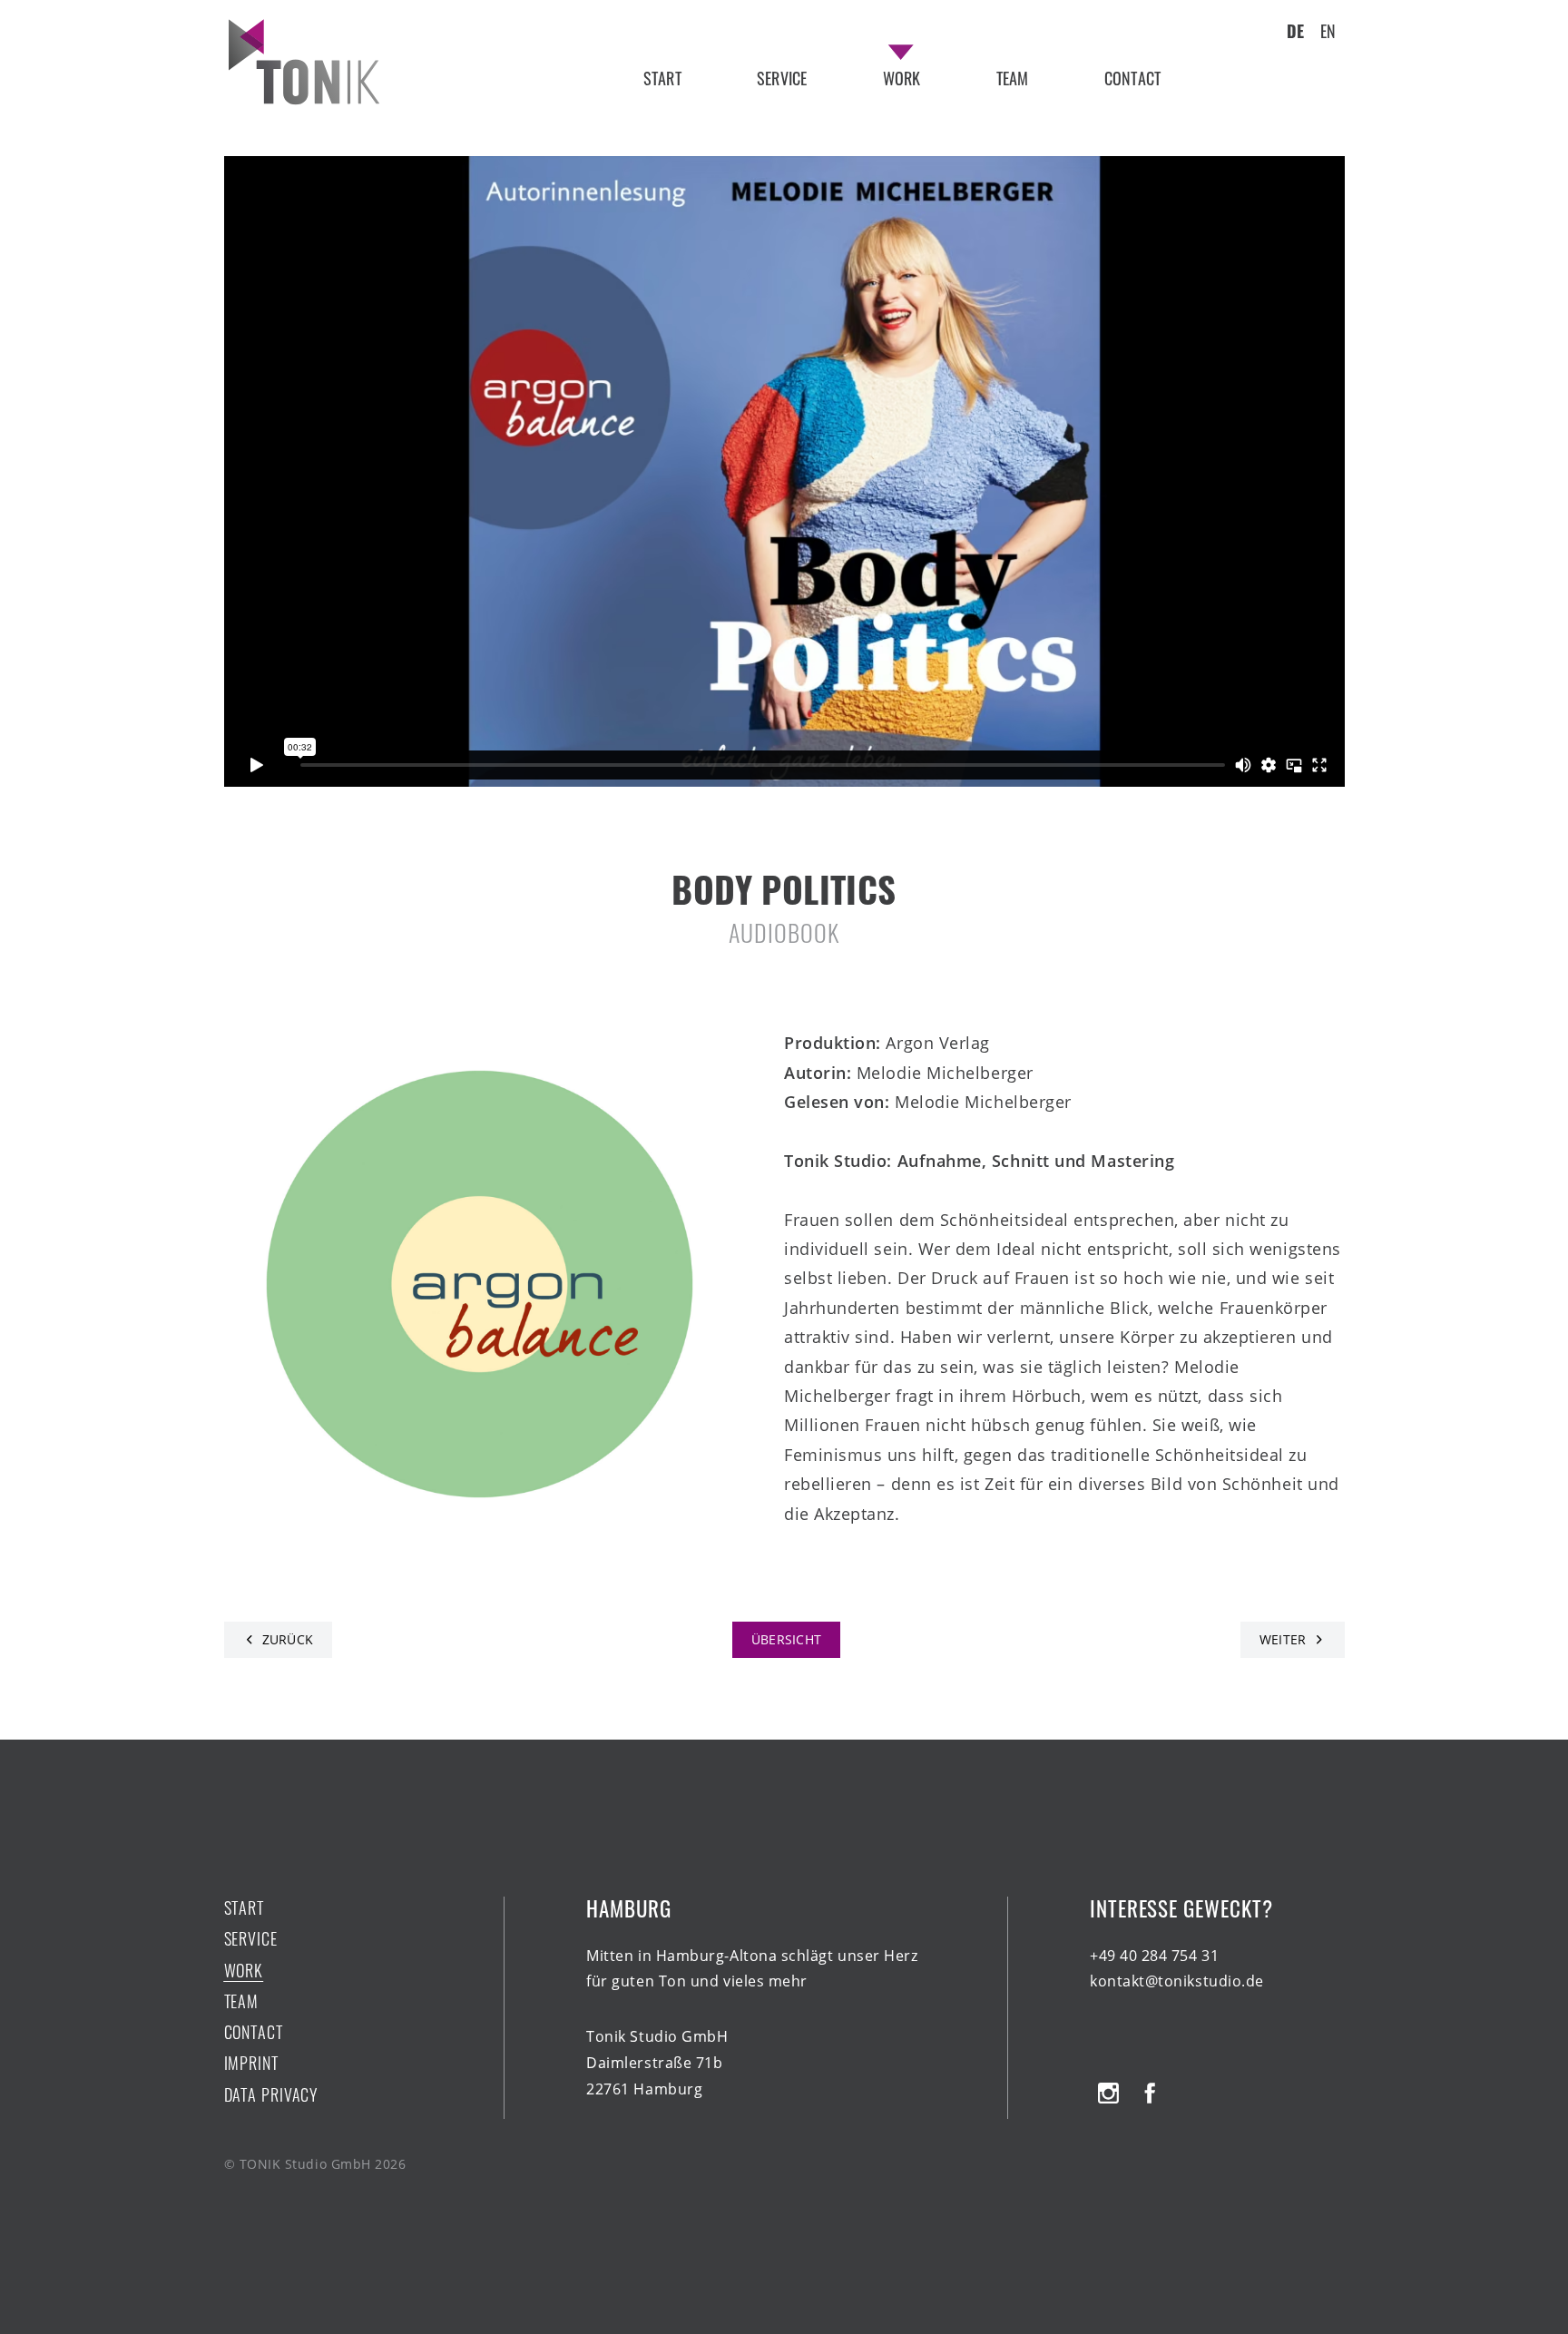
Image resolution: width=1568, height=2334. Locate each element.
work (902, 78)
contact (1132, 78)
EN (1328, 31)
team (1013, 78)
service (782, 78)
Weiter (1283, 1639)
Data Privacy (271, 2095)
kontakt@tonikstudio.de (1177, 1981)
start (662, 78)
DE (1295, 31)
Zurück (288, 1639)
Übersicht (787, 1639)
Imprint (251, 2063)
